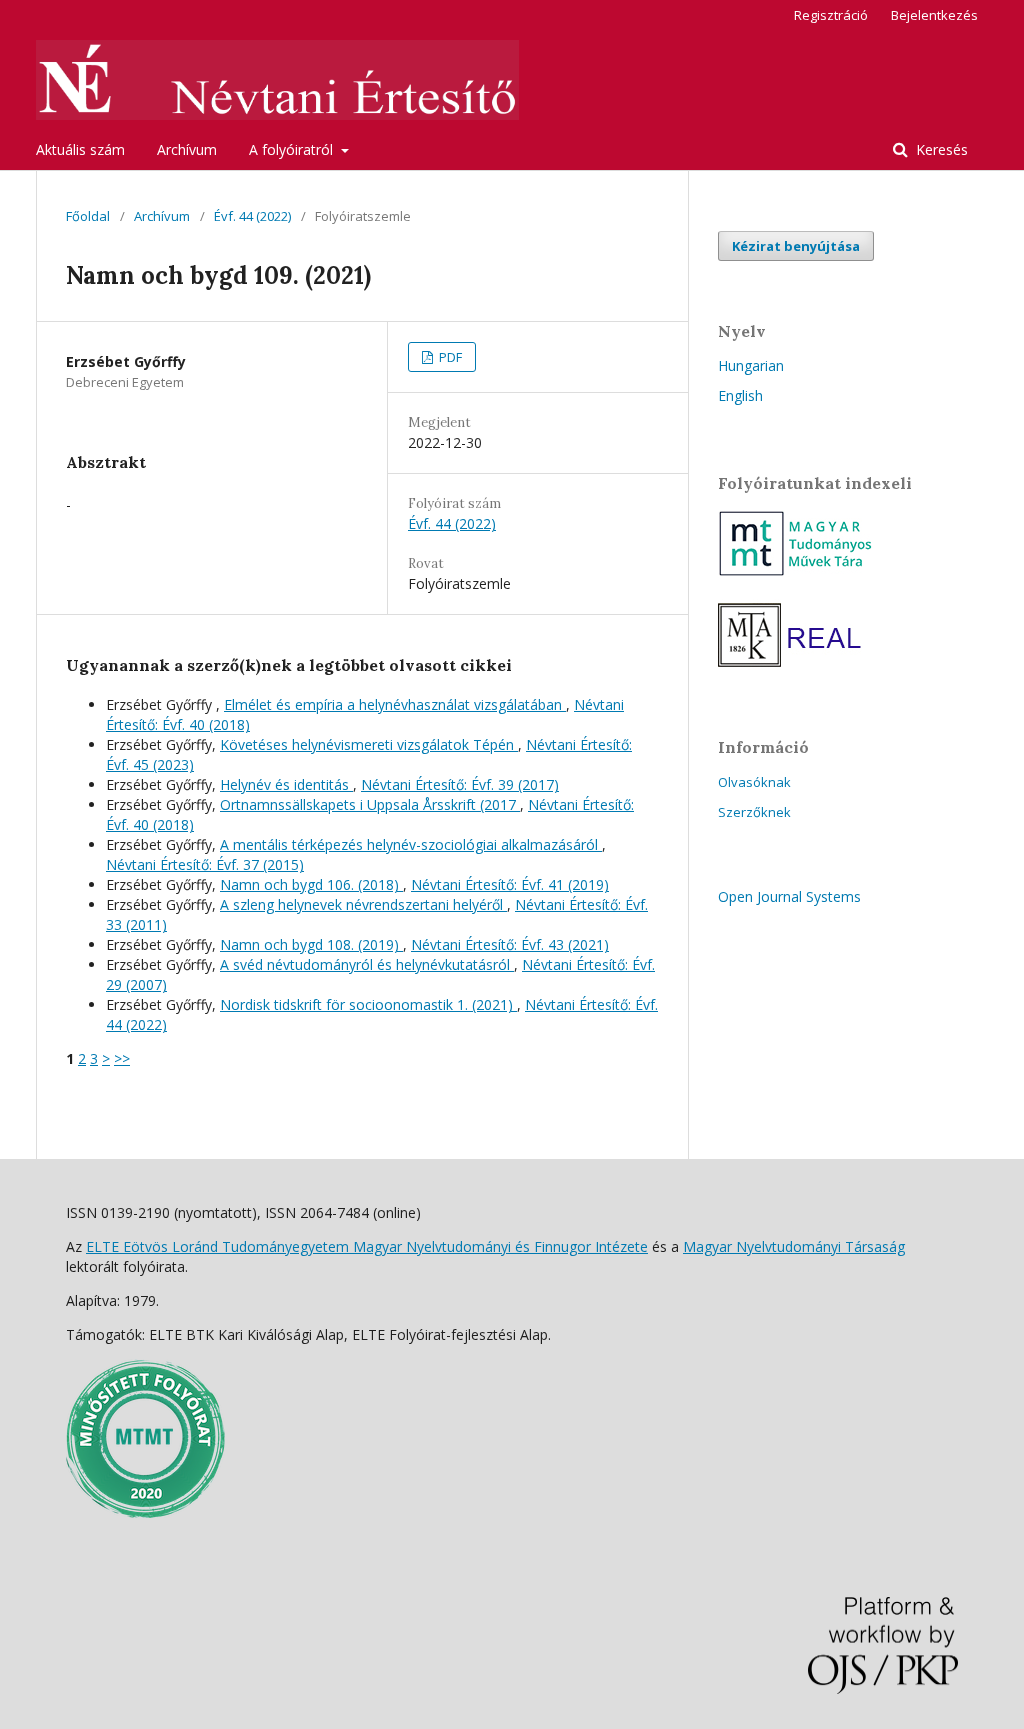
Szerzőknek (754, 812)
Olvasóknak (754, 782)
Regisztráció (831, 15)
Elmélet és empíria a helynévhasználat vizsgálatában (395, 704)
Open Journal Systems (789, 896)
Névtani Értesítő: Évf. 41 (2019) (510, 884)
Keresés (940, 149)
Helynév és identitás (286, 784)
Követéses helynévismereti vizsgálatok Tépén (369, 744)
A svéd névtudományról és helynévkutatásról (367, 964)
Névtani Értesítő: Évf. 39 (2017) (460, 784)
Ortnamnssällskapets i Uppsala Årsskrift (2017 (370, 804)
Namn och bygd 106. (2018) (311, 884)
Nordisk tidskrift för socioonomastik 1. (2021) (368, 1004)
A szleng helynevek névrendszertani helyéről (363, 904)
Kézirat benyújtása (796, 246)
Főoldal (88, 216)
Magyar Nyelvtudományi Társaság (794, 1246)
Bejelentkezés (934, 15)
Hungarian (751, 365)
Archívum (187, 149)
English (740, 395)
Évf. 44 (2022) (252, 216)
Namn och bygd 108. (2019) (311, 944)
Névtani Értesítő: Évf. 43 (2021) (510, 944)
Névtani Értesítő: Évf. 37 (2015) (205, 864)
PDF (449, 357)
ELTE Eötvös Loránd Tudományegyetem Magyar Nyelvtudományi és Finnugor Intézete (367, 1246)
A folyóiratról (293, 149)
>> (122, 1058)
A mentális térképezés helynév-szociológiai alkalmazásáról (411, 844)
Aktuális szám (80, 149)
